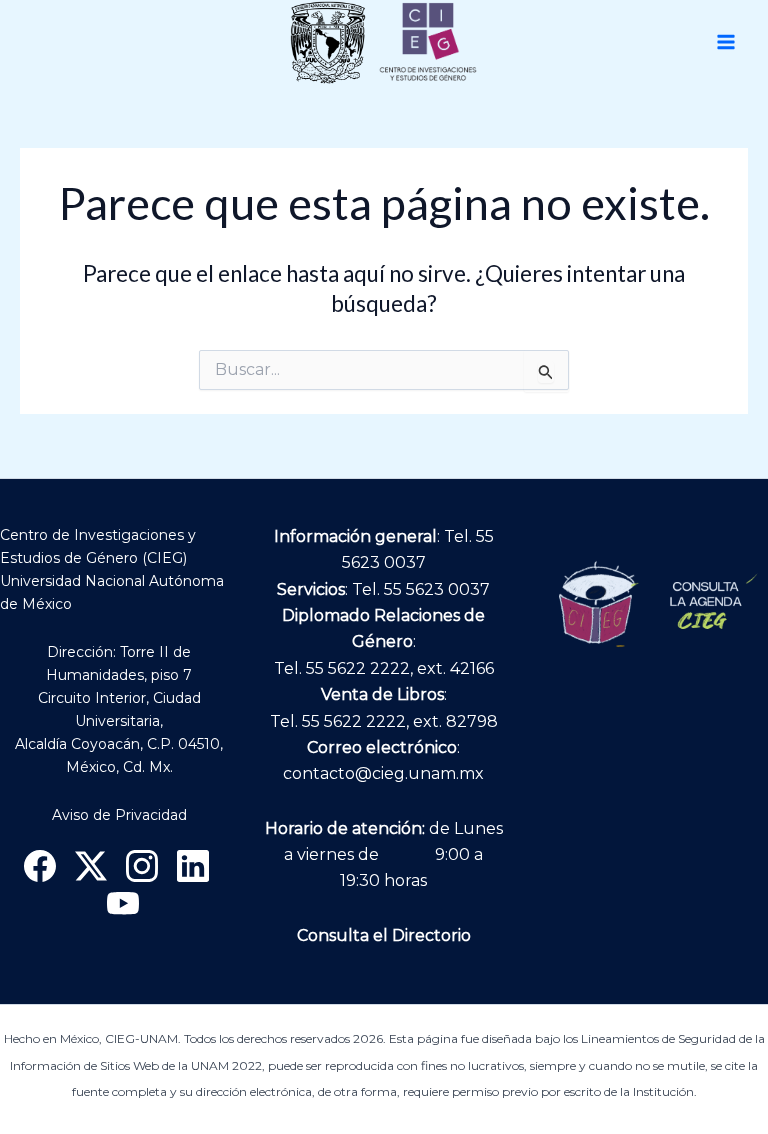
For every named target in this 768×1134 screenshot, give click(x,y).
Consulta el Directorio (384, 935)
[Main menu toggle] (726, 42)
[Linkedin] (193, 866)
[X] (91, 866)
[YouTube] (123, 904)
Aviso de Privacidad (119, 815)
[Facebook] (40, 866)
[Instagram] (142, 866)
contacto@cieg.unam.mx (383, 773)
